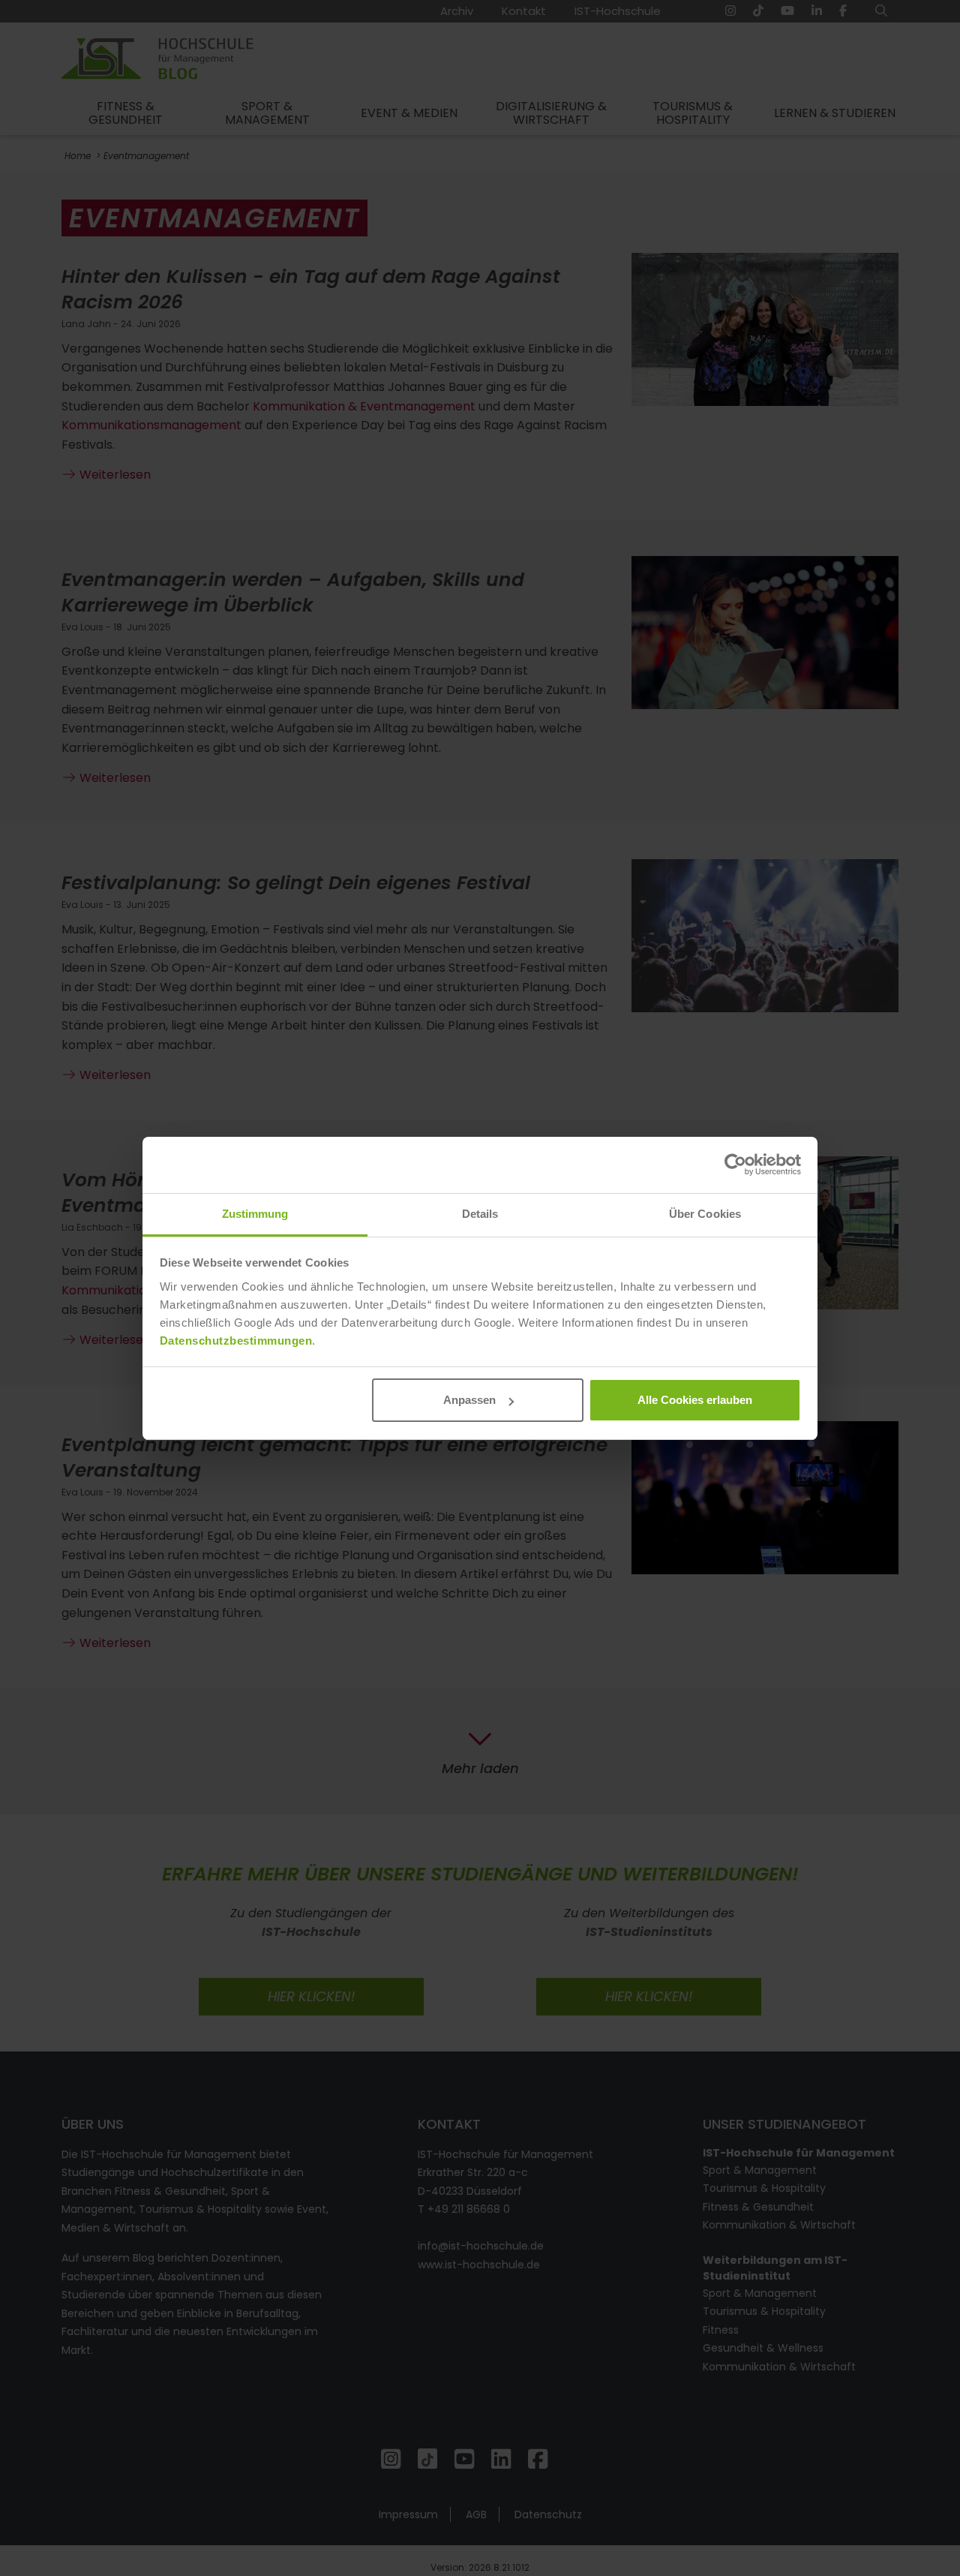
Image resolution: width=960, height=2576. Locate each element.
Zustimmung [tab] (255, 1214)
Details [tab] (480, 1214)
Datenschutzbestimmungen (236, 1341)
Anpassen (469, 1400)
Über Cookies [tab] (705, 1214)
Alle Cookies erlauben (695, 1400)
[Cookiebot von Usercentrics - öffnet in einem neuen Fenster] (735, 1165)
